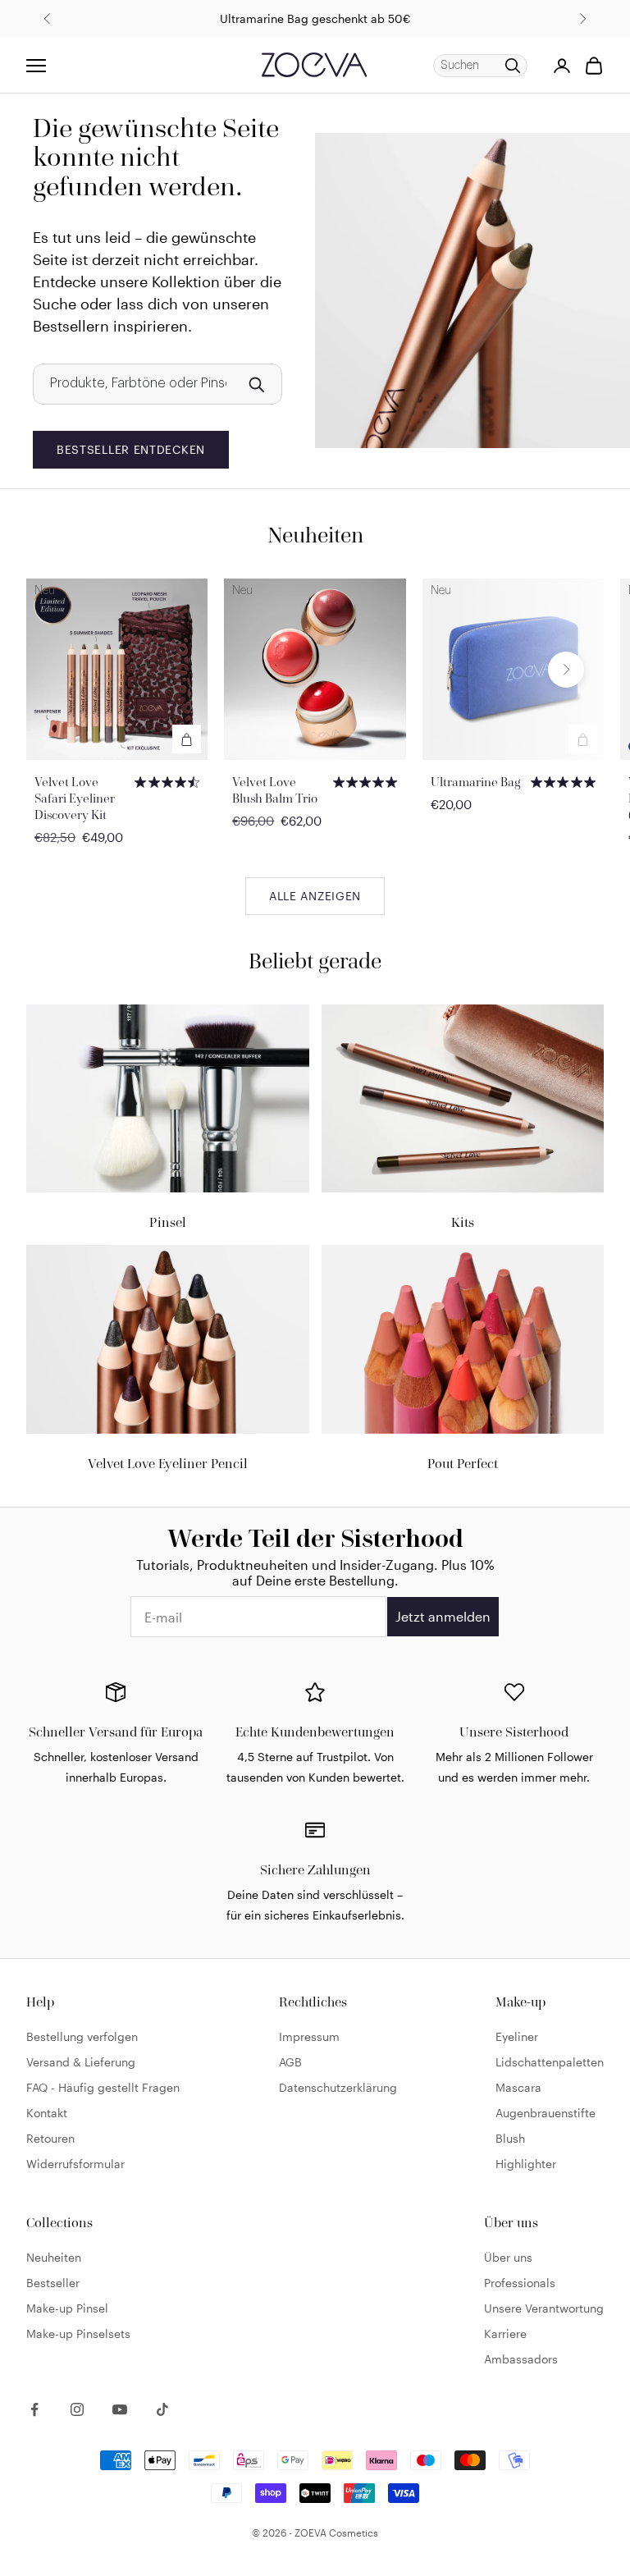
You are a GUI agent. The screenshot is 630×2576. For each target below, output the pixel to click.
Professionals (520, 2283)
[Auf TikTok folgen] (162, 2409)
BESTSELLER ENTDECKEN (131, 449)
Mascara (518, 2087)
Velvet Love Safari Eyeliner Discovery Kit (75, 798)
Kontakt (47, 2113)
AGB (290, 2062)
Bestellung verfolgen (82, 2036)
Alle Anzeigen (315, 896)
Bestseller (53, 2283)
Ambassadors (521, 2359)
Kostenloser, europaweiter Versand (315, 27)
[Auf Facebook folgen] (34, 2409)
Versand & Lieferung (81, 2062)
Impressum (309, 2036)
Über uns (508, 2257)
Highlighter (526, 2164)
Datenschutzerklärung (338, 2087)
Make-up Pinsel (67, 2308)
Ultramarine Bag (476, 782)
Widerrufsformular (75, 2164)
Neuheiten (54, 2257)
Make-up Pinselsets (78, 2333)
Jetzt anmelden (443, 1616)
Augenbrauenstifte (546, 2113)
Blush (510, 2138)
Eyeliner (517, 2036)
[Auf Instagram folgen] (77, 2409)
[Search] (256, 384)
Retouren (50, 2138)
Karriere (505, 2333)
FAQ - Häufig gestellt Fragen (103, 2087)
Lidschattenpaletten (550, 2062)
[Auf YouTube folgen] (120, 2409)
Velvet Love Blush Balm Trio (275, 790)
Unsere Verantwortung (544, 2308)
